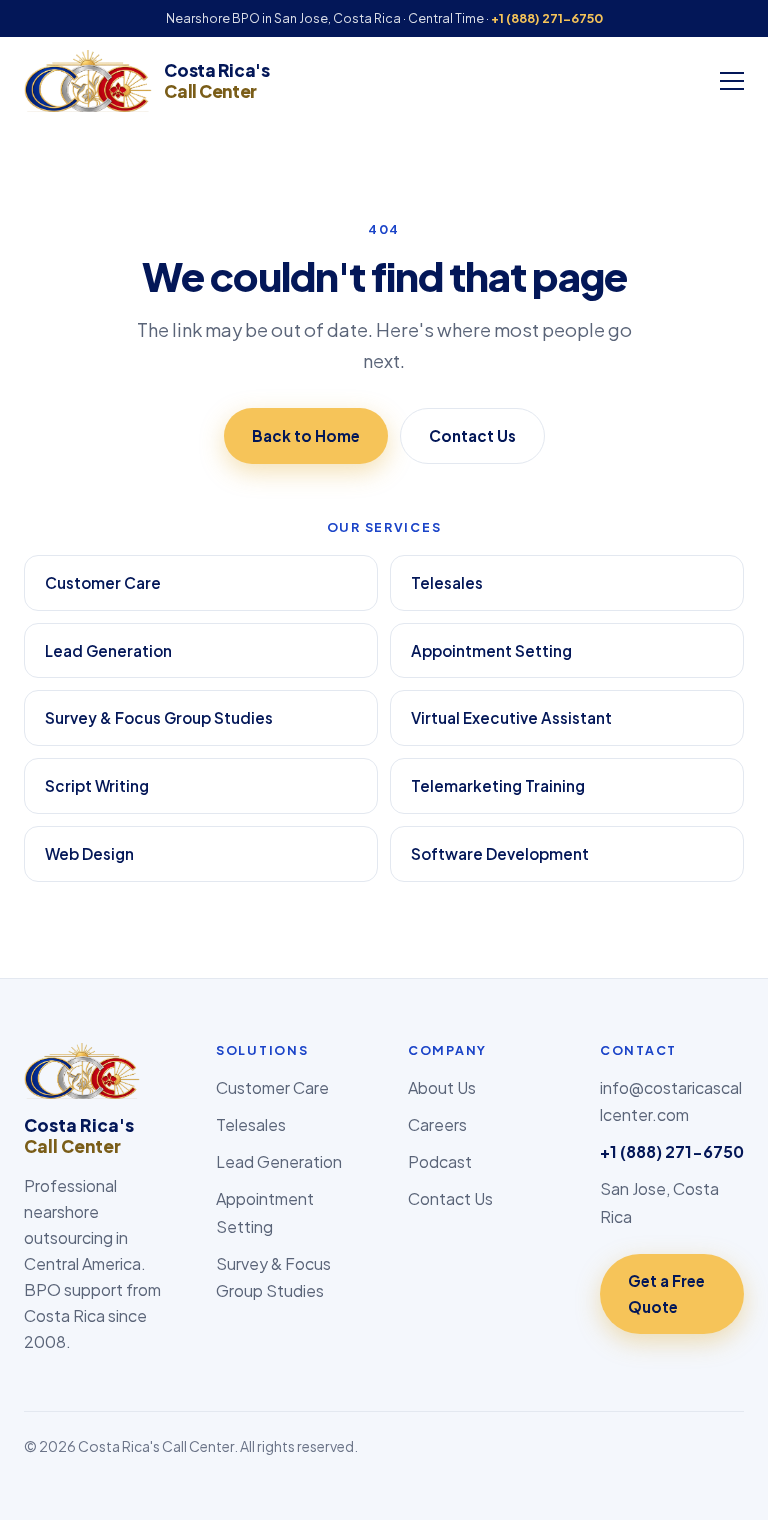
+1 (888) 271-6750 (547, 18)
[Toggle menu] (732, 81)
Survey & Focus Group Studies (159, 717)
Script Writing (97, 785)
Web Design (89, 853)
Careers (437, 1124)
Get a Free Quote (666, 1293)
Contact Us (472, 435)
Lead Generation (108, 650)
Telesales (447, 582)
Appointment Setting (491, 650)
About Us (442, 1087)
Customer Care (103, 582)
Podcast (440, 1161)
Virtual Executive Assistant (511, 717)
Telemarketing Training (498, 785)
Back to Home (306, 435)
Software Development (500, 853)
